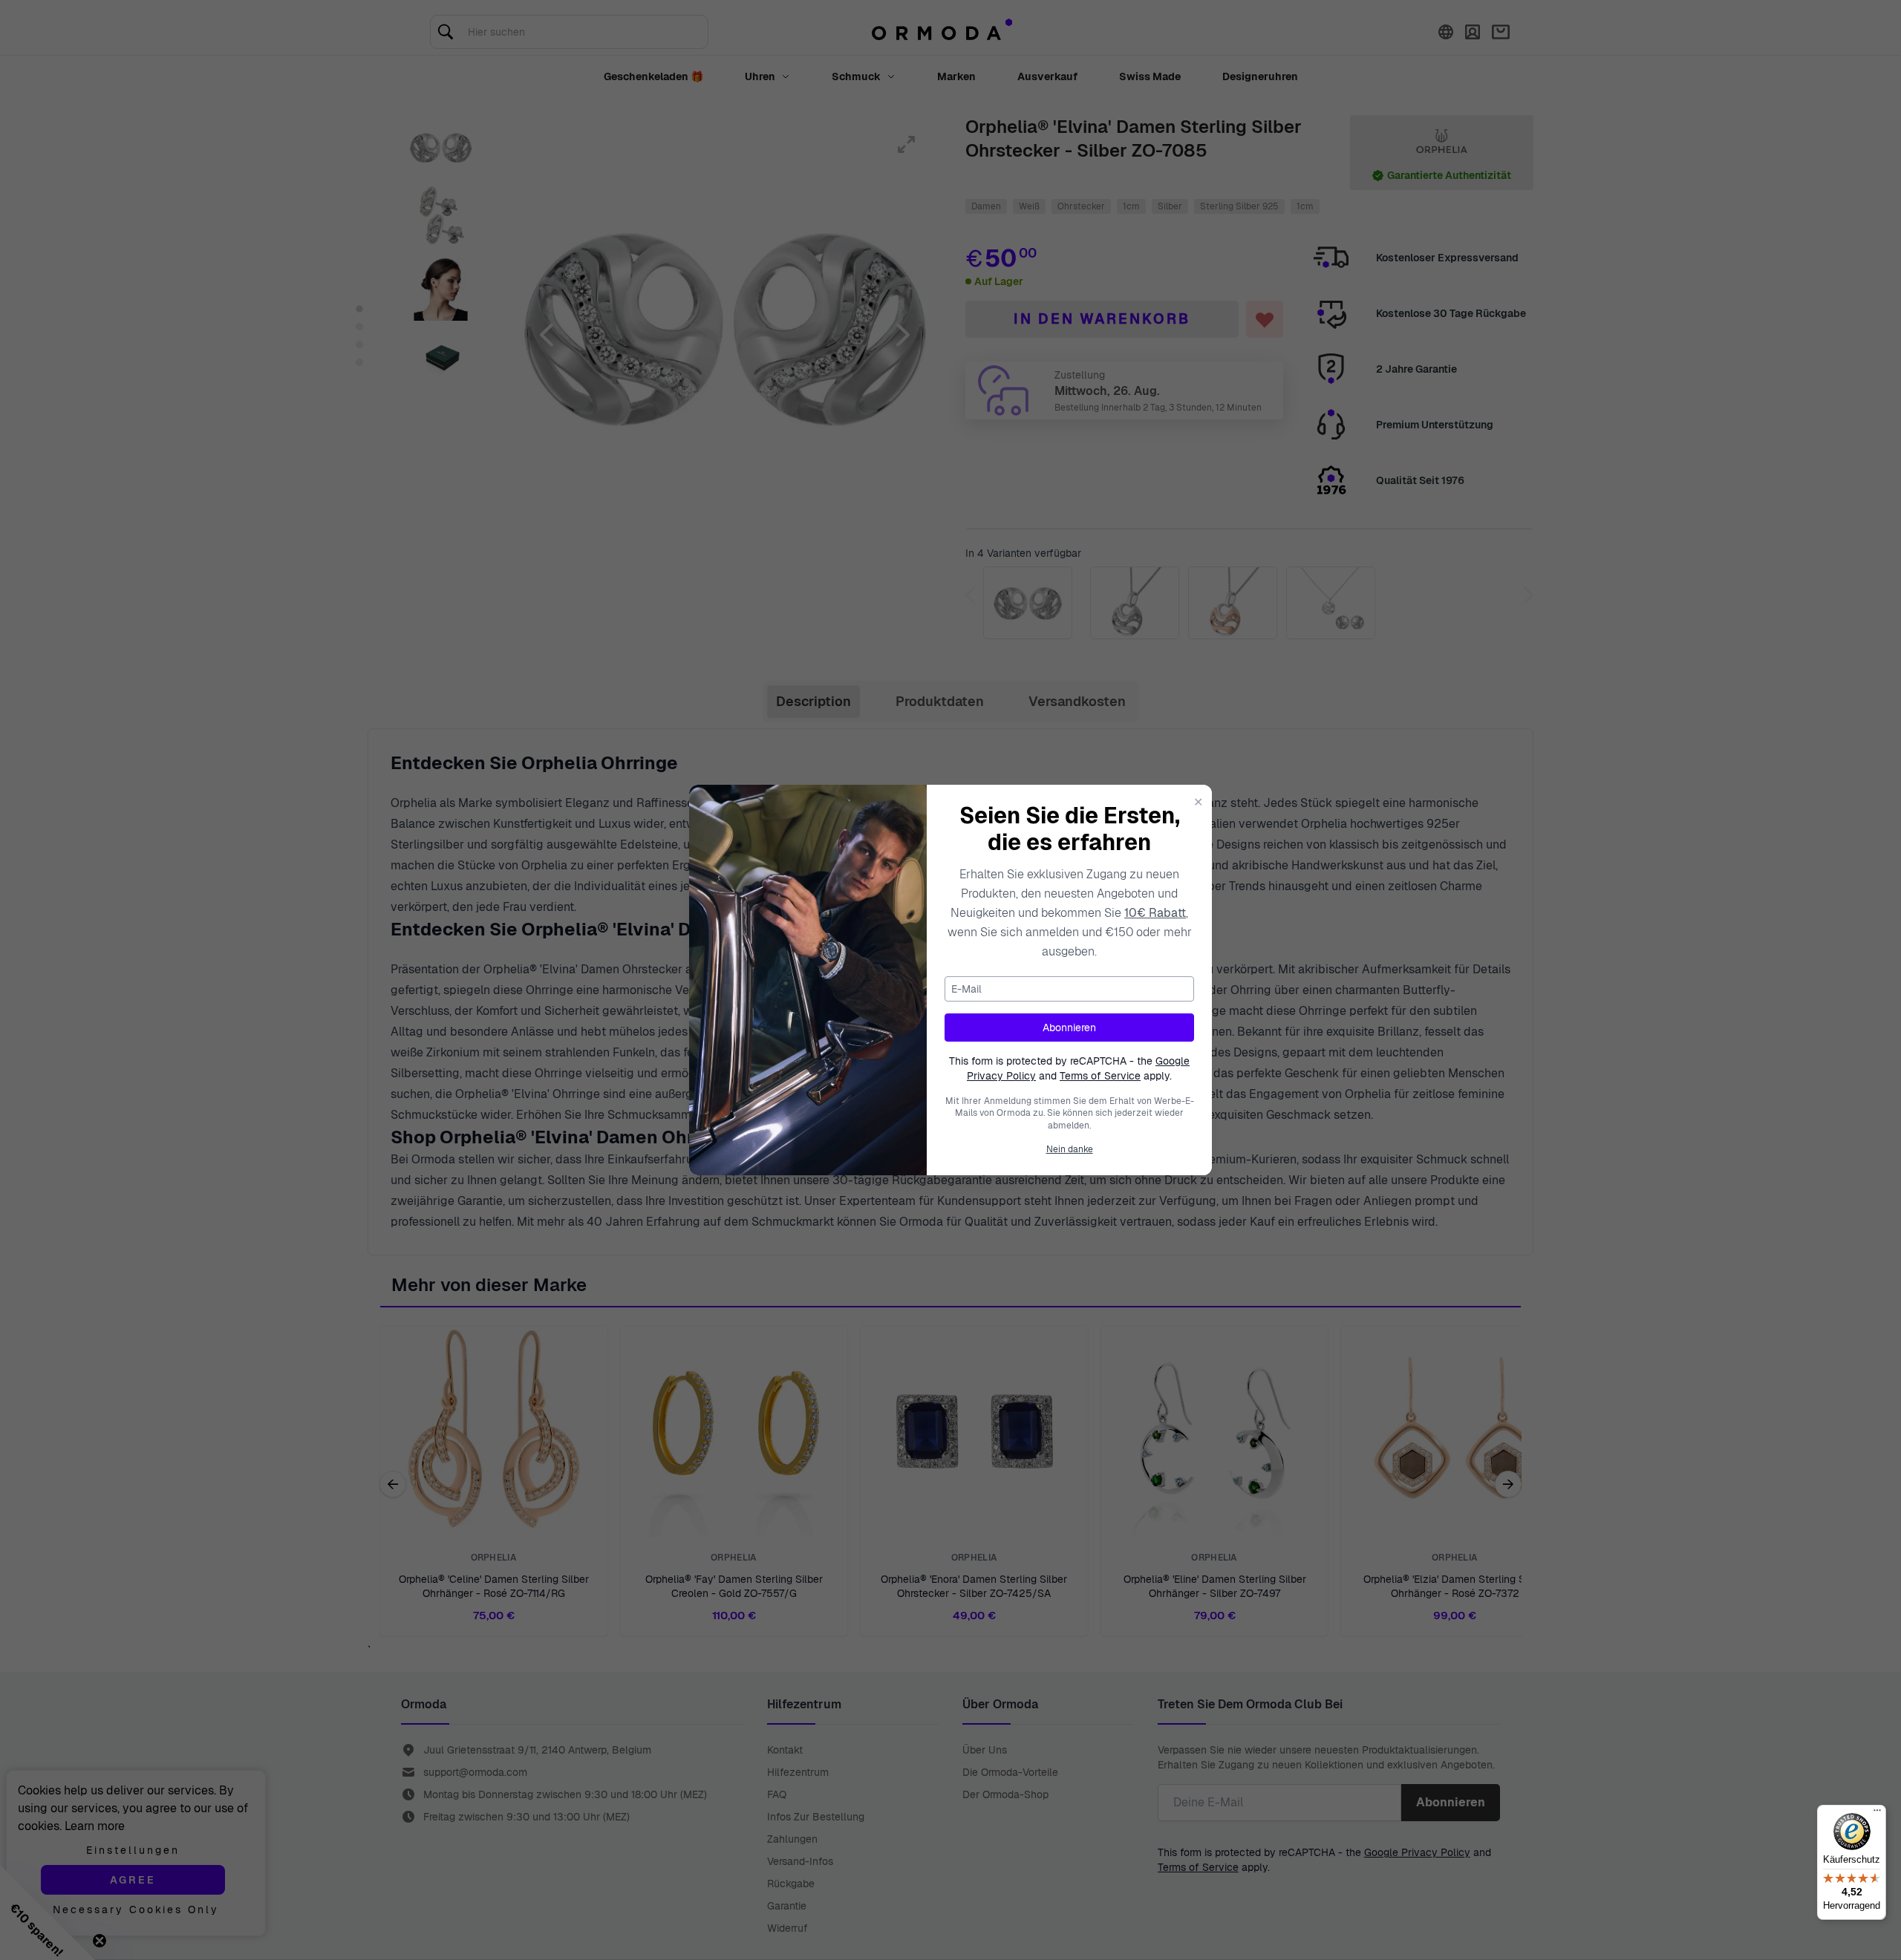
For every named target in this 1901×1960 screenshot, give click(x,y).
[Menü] (1877, 1814)
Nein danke (1070, 1149)
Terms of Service (1100, 1076)
